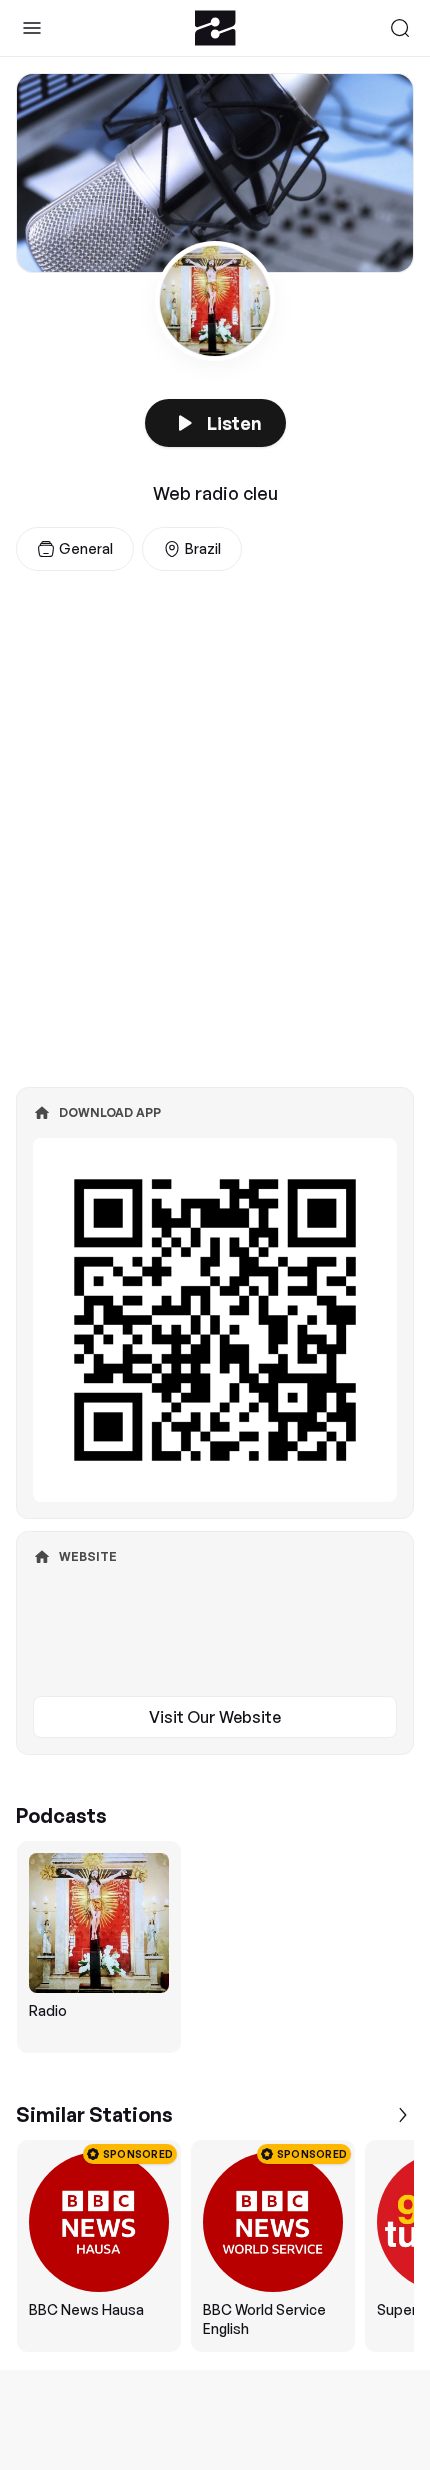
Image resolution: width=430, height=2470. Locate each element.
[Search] (400, 28)
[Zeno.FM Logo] (215, 28)
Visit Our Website (215, 1717)
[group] (215, 1947)
